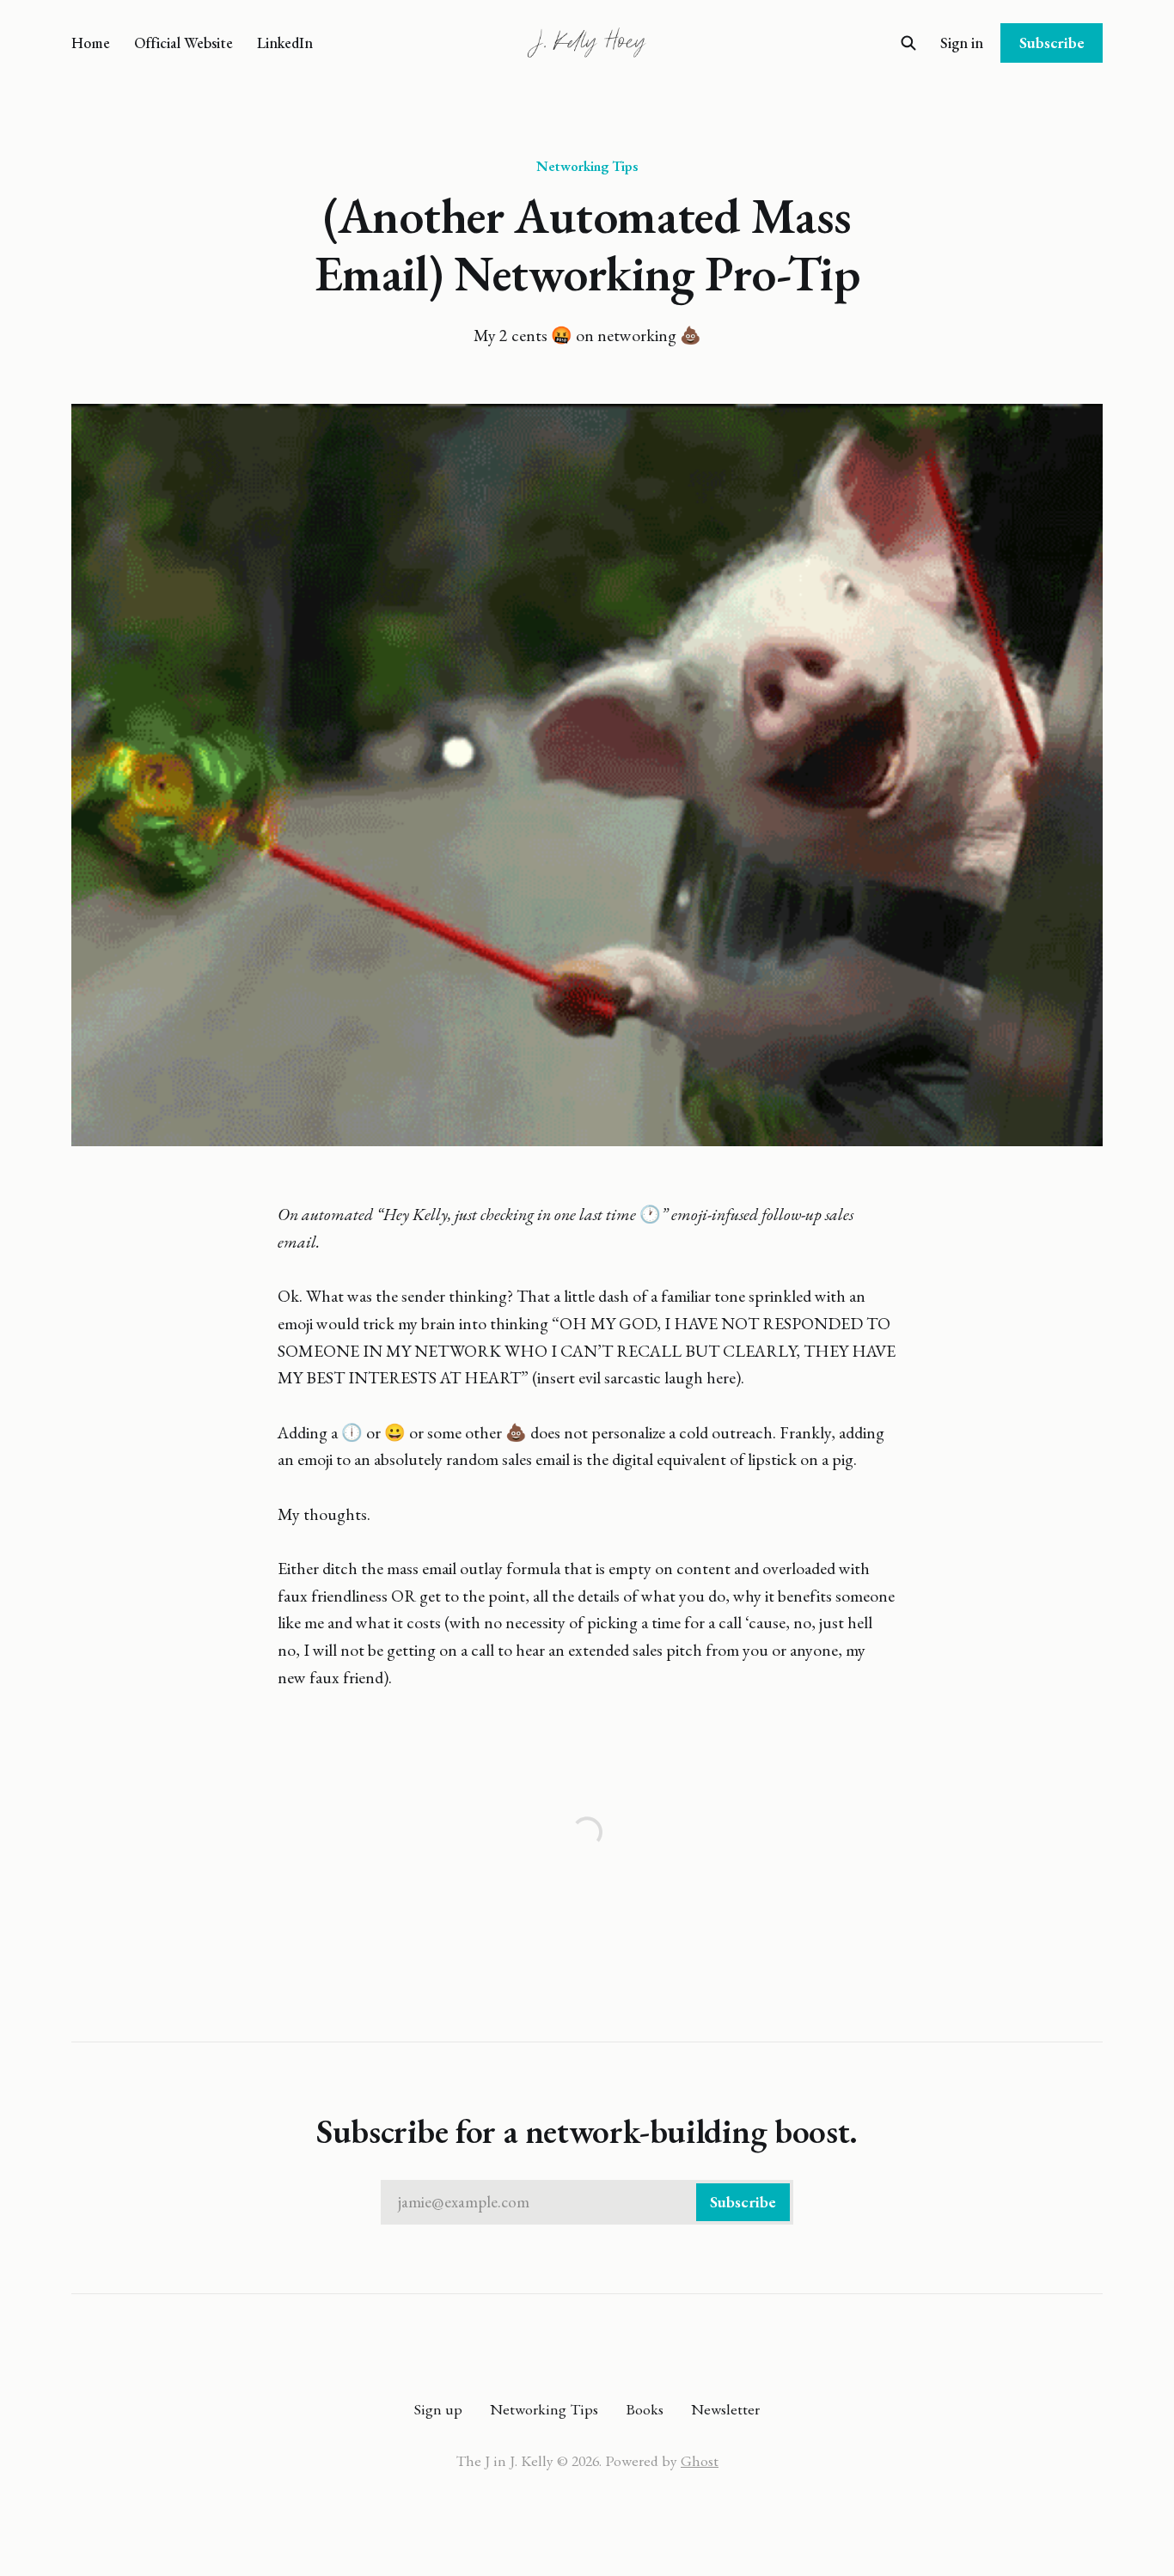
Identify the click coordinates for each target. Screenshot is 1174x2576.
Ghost (700, 2460)
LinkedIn (285, 43)
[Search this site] (908, 43)
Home (91, 43)
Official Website (183, 43)
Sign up (438, 2409)
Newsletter (725, 2409)
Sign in (962, 43)
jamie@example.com (587, 2202)
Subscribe (1052, 43)
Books (645, 2409)
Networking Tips (587, 166)
